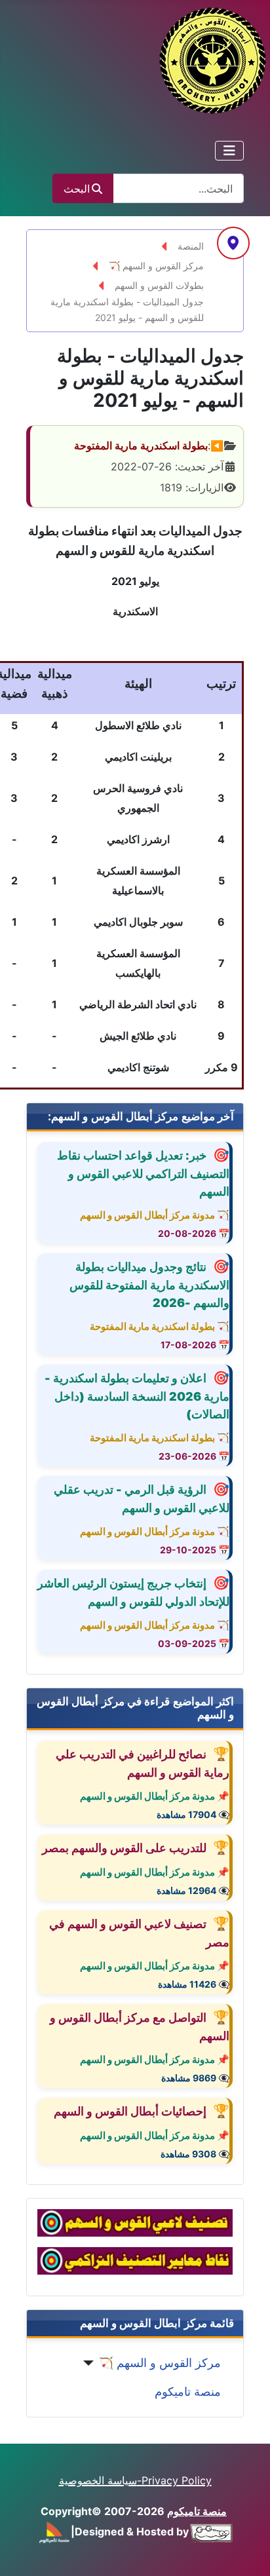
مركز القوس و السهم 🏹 (160, 2363)
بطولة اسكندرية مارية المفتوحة (141, 445)
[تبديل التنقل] (229, 151)
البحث (77, 189)
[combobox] (178, 188)
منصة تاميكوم (188, 2392)
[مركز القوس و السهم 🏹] (91, 2363)
